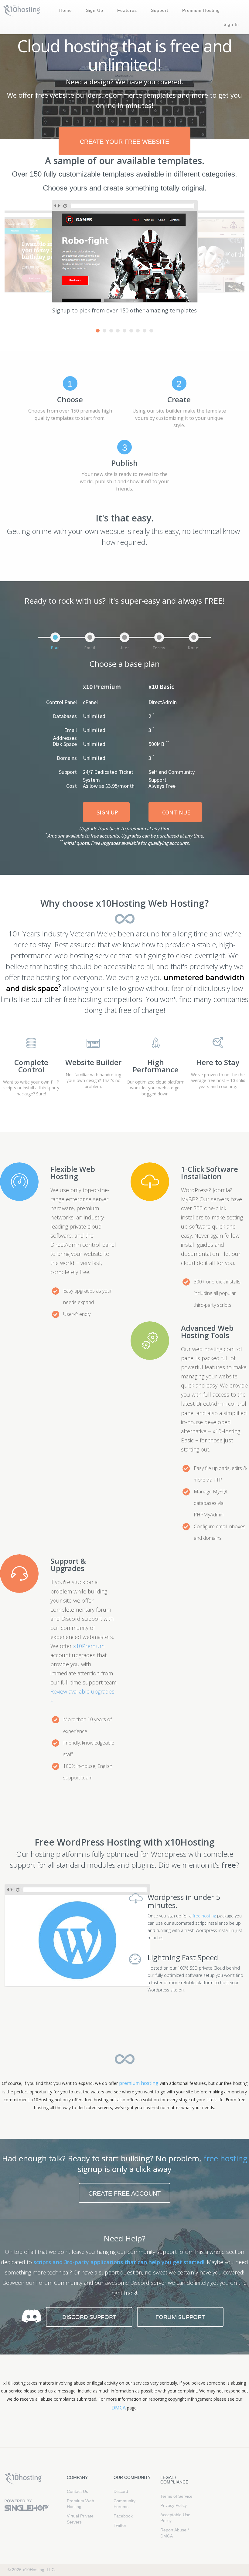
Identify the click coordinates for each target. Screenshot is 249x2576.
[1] (98, 331)
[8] (145, 331)
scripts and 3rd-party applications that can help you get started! (119, 2262)
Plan (55, 648)
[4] (118, 331)
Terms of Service (176, 2496)
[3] (111, 331)
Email (90, 648)
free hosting (204, 1916)
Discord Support (89, 2317)
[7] (138, 331)
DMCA (119, 2408)
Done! (194, 648)
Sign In (231, 24)
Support (160, 10)
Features (127, 10)
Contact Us (77, 2491)
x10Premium (89, 1646)
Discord (121, 2491)
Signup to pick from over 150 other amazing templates (124, 310)
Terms (159, 648)
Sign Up (95, 10)
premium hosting (139, 2083)
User (124, 648)
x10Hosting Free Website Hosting (23, 2479)
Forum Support (180, 2317)
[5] (124, 331)
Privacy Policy (174, 2505)
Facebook (123, 2516)
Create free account (124, 2193)
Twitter (120, 2525)
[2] (104, 331)
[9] (151, 331)
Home (66, 10)
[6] (131, 331)
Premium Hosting (201, 10)
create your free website (124, 142)
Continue (176, 812)
